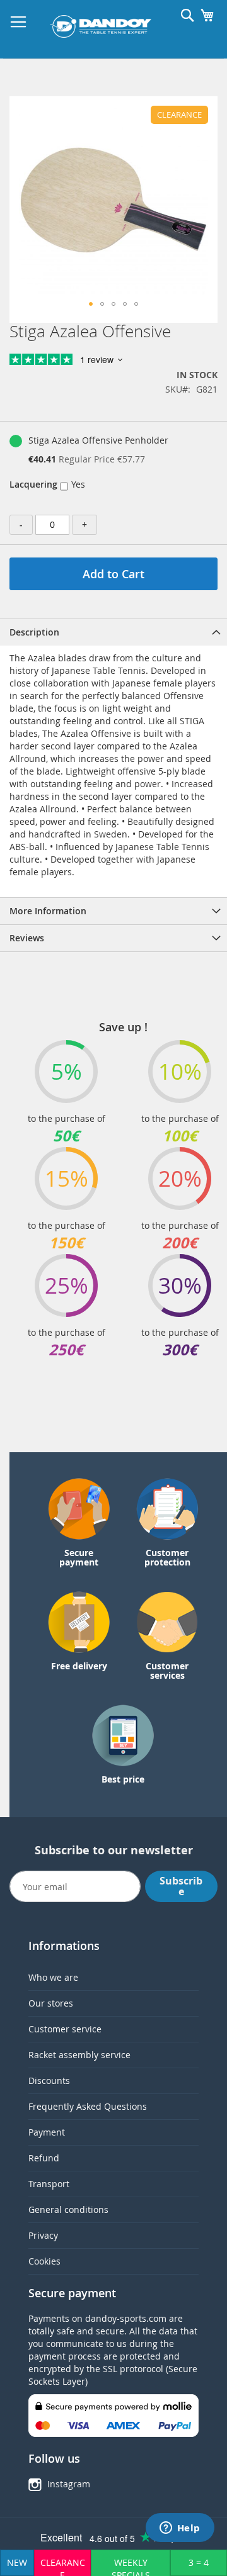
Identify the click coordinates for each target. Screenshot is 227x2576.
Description (34, 632)
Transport (49, 2184)
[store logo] (101, 26)
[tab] (113, 632)
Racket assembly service (79, 2055)
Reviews (27, 938)
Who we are (53, 1977)
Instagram (69, 2484)
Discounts (49, 2080)
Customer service (65, 2029)
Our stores (51, 2003)
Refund (44, 2158)
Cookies (44, 2261)
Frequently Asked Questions (88, 2106)
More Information (48, 911)
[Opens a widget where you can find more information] (180, 2529)
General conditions (68, 2209)
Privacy (43, 2235)
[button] (91, 304)
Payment (47, 2132)
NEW (17, 2562)
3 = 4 (199, 2562)
